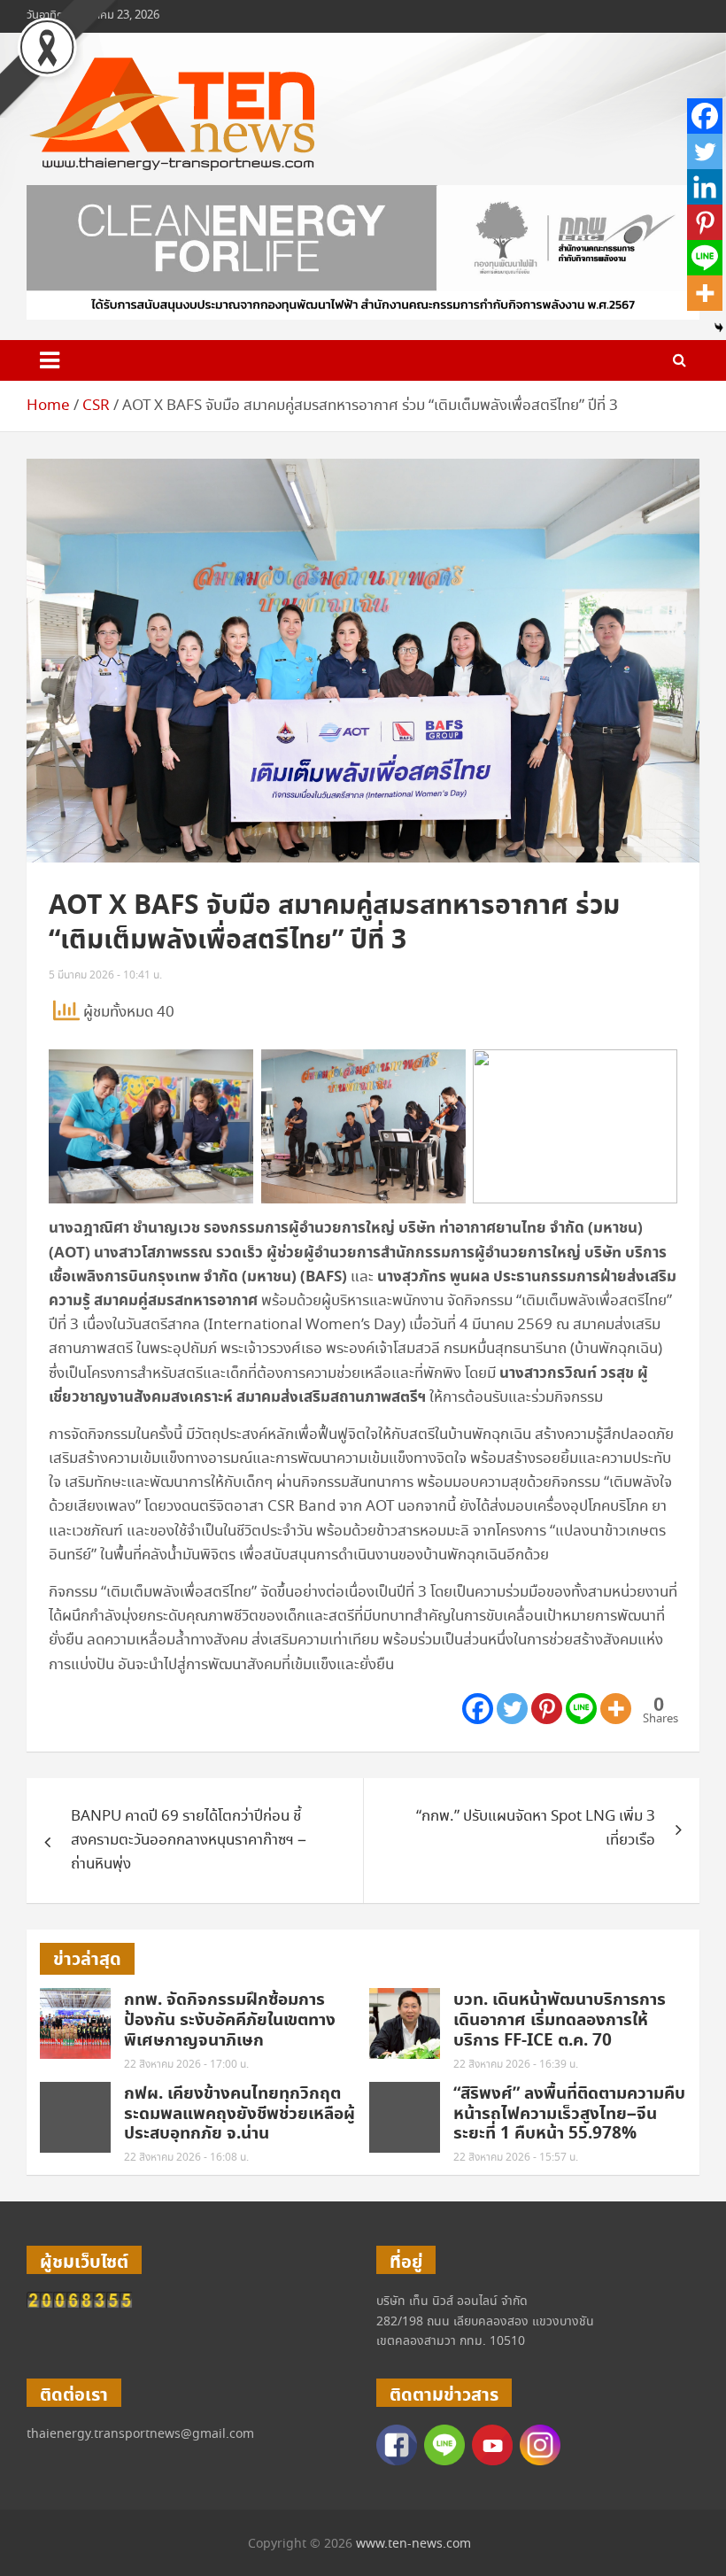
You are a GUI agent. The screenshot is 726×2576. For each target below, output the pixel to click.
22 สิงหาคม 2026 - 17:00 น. (186, 2065)
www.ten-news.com (413, 2544)
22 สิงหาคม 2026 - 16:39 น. (516, 2065)
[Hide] (719, 328)
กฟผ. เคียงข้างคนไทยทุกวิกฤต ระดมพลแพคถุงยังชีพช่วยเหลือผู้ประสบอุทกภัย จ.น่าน (239, 2114)
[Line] (581, 1709)
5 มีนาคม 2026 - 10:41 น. (105, 975)
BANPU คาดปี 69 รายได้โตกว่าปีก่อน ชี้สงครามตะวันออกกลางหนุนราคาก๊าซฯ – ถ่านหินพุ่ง (189, 1841)
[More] (616, 1709)
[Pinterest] (547, 1709)
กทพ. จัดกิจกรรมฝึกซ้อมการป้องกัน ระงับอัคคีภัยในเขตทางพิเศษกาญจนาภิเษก (230, 2020)
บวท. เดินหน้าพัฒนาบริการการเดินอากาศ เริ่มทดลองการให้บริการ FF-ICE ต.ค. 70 (560, 2020)
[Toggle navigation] (50, 360)
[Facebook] (478, 1709)
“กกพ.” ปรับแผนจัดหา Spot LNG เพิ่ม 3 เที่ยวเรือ (536, 1829)
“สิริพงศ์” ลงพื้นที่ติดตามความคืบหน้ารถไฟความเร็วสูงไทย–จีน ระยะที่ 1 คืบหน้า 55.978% (569, 2114)
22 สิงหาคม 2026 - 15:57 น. (516, 2158)
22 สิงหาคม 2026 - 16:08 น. (186, 2158)
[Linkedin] (705, 187)
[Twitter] (512, 1709)
